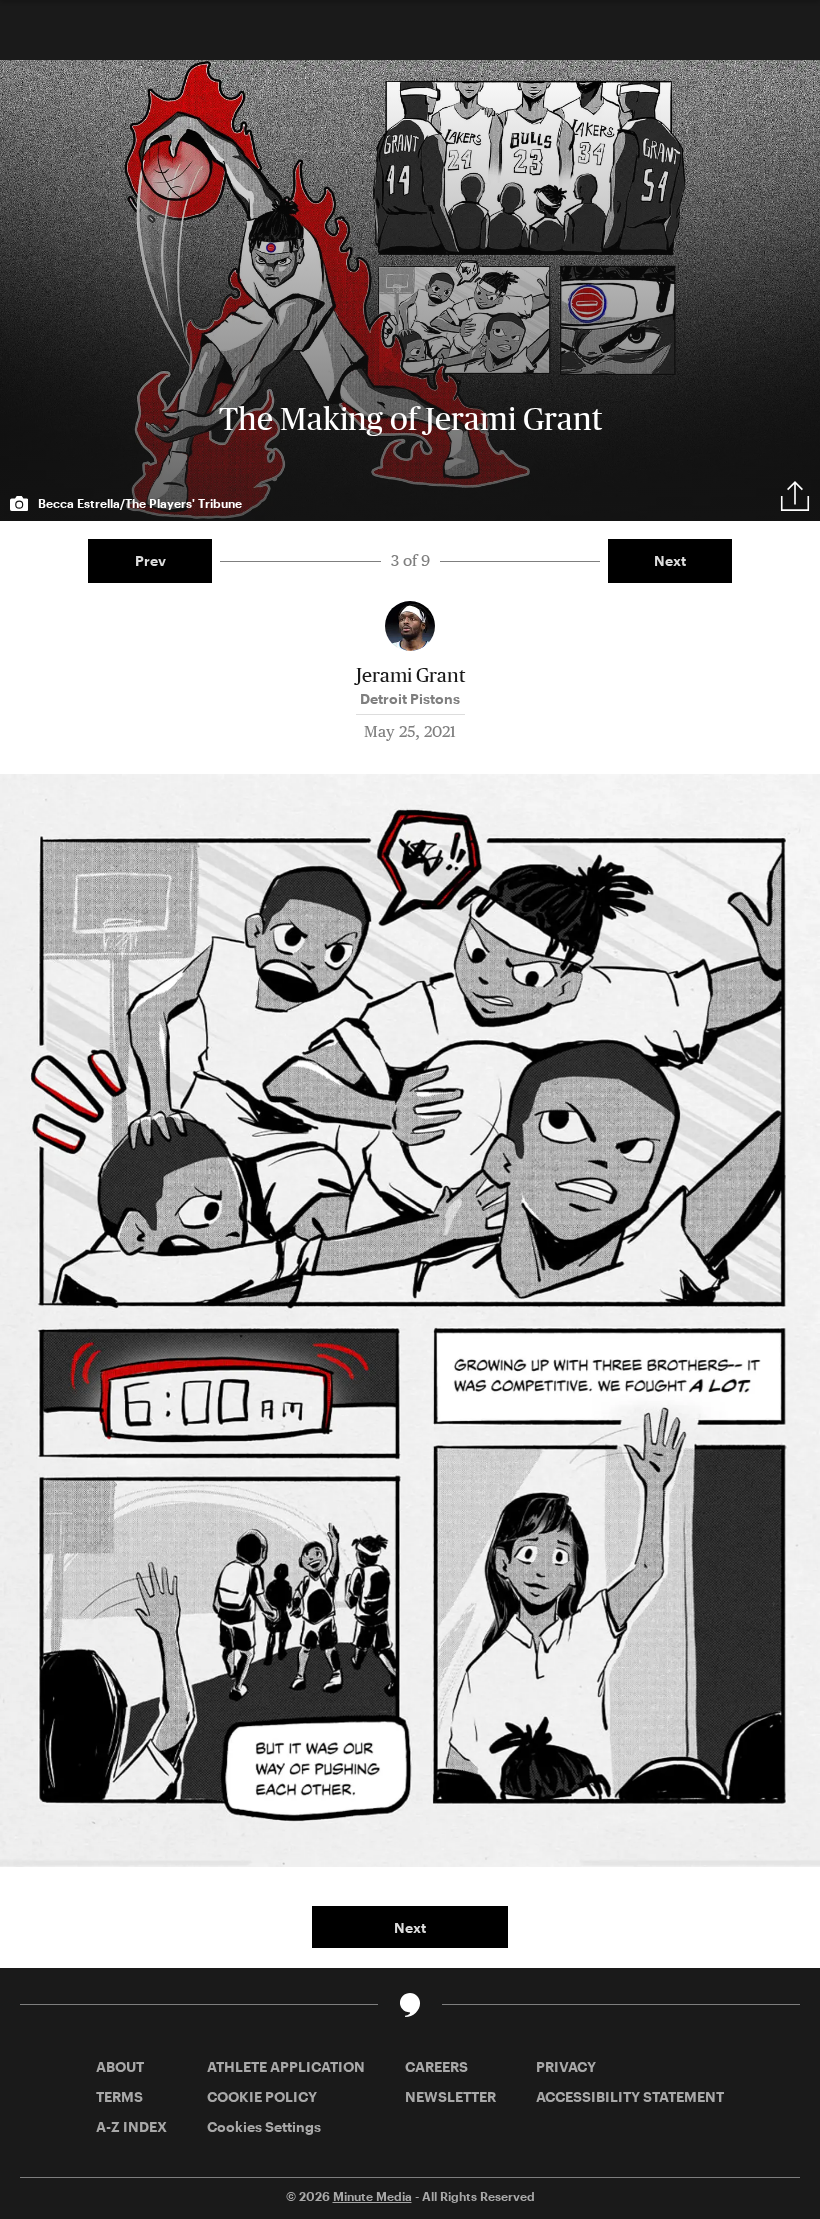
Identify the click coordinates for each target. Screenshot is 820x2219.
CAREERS (436, 2066)
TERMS (119, 2096)
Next (670, 560)
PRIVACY (566, 2066)
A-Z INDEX (131, 2126)
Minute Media (372, 2196)
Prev (150, 560)
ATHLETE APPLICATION (286, 2066)
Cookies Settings (264, 2126)
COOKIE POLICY (262, 2096)
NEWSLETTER (450, 2096)
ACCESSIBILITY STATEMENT (630, 2096)
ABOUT (120, 2066)
